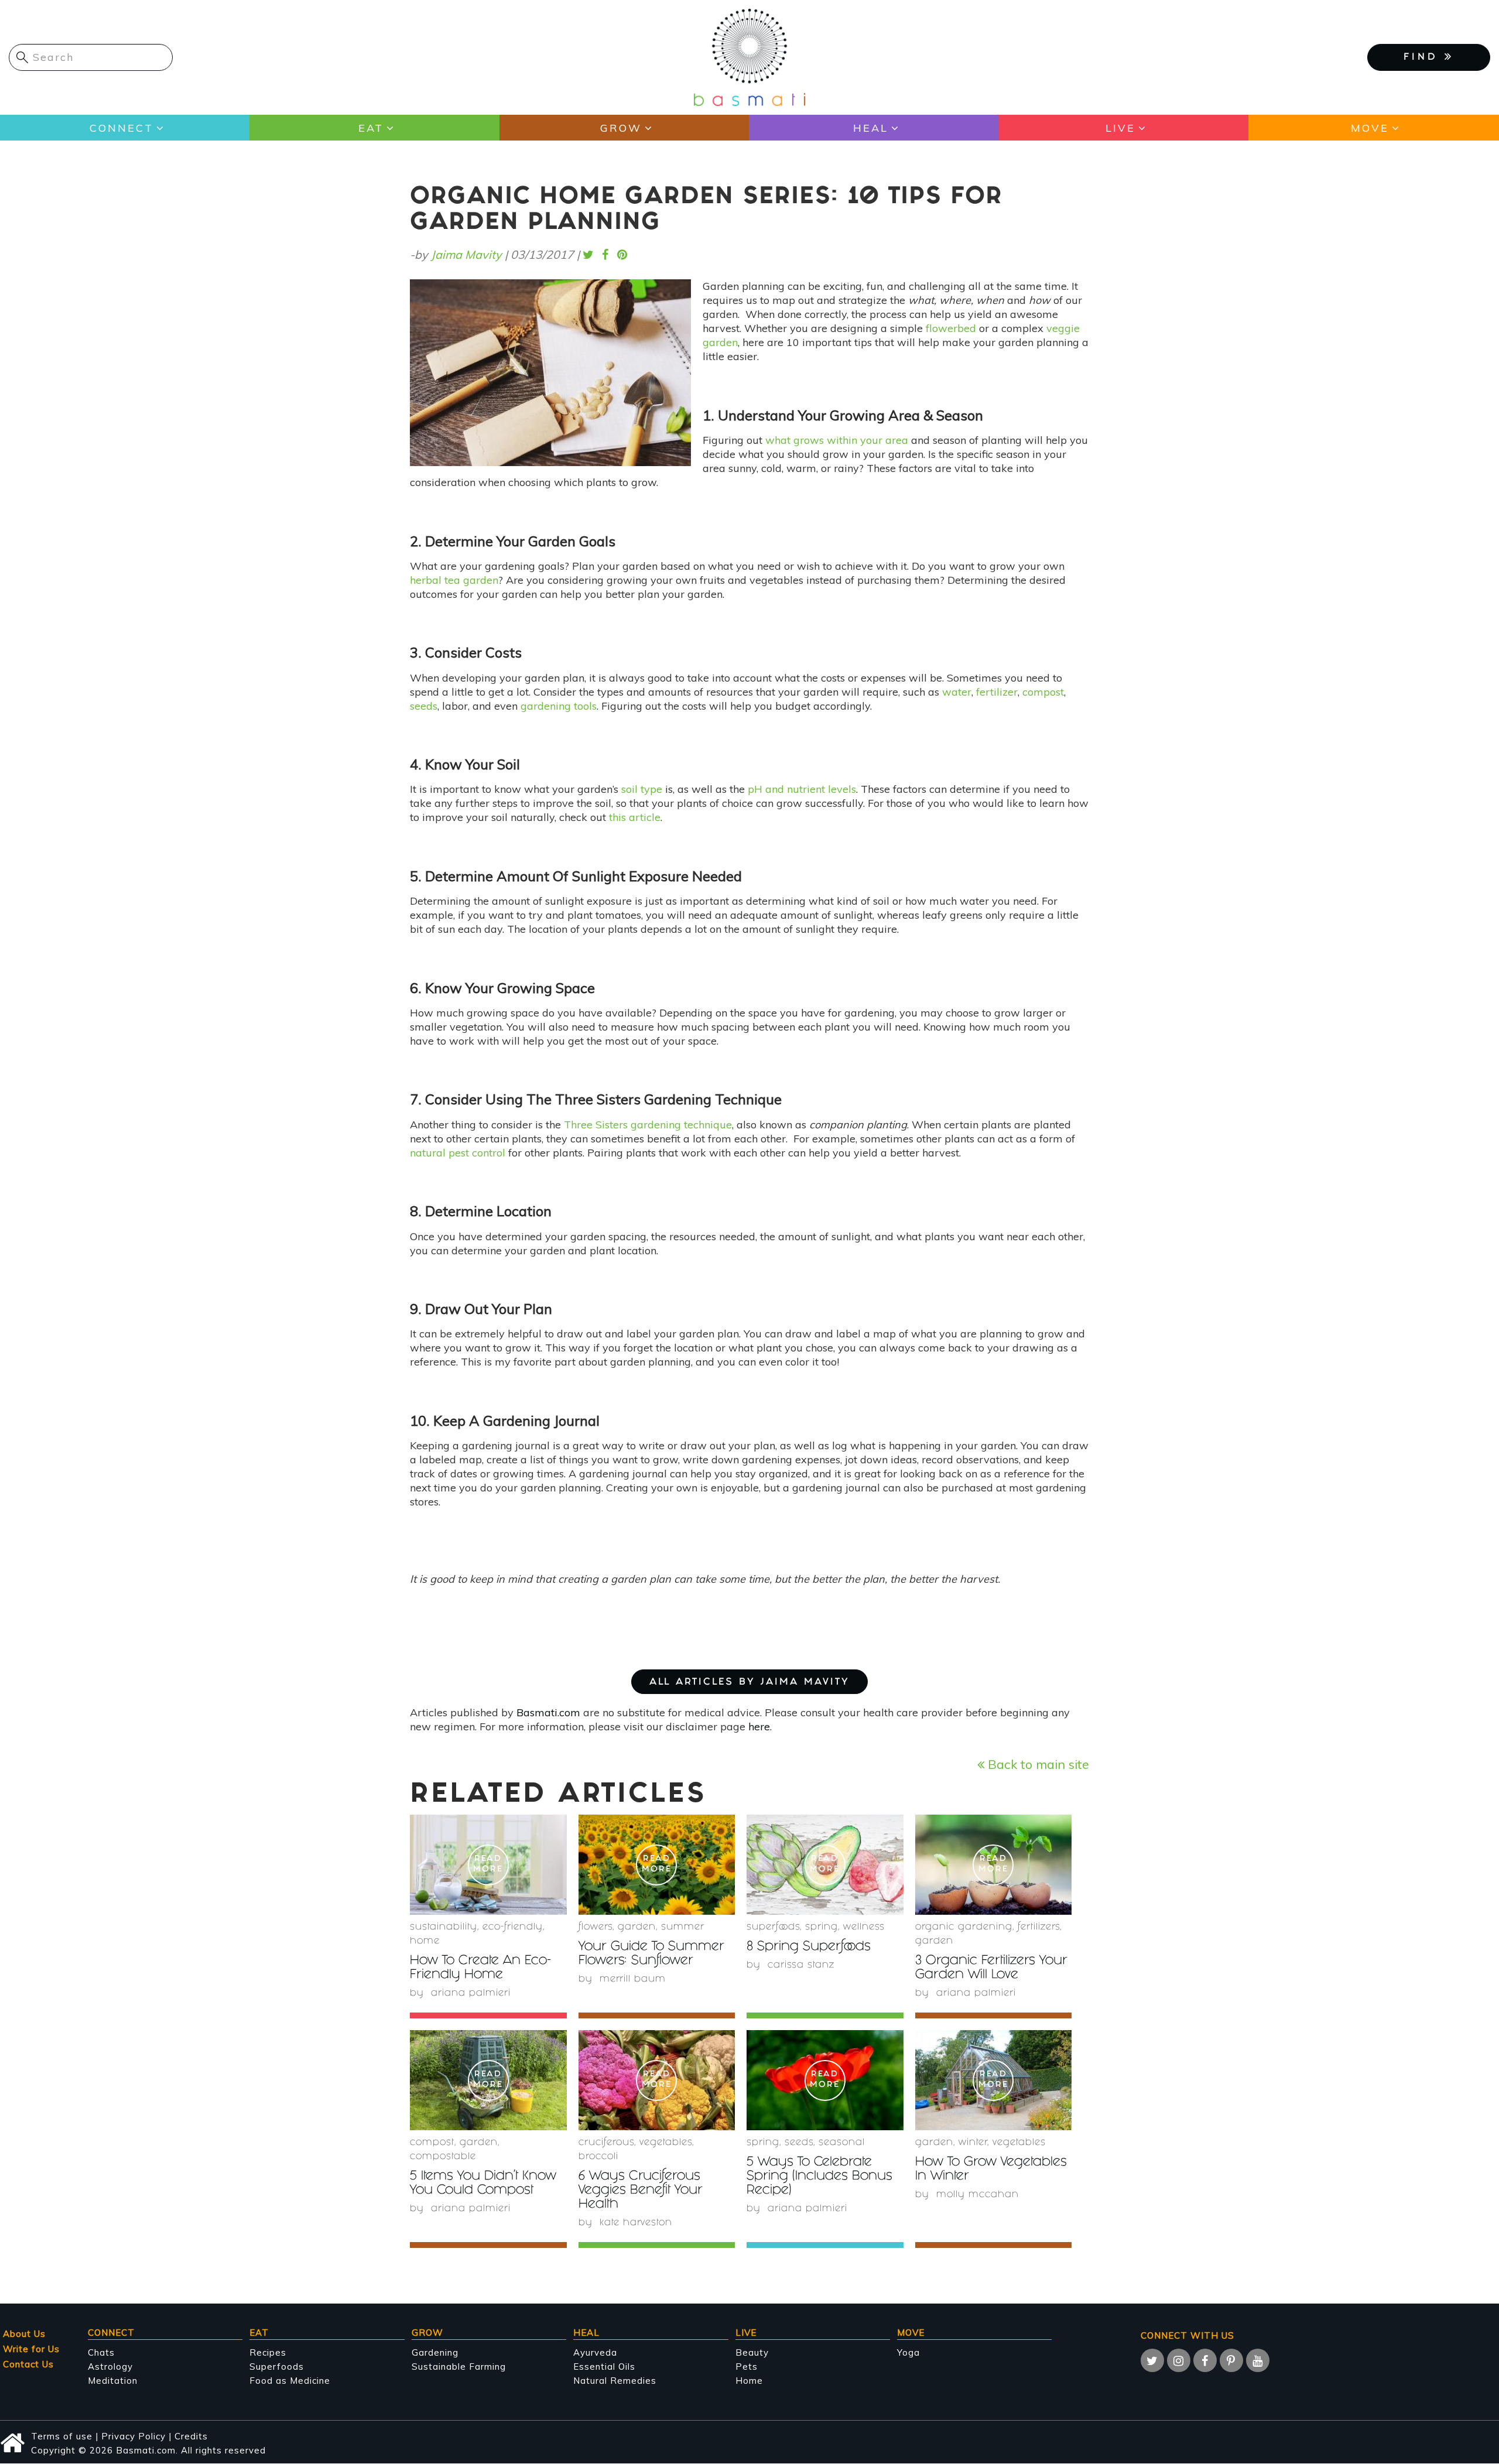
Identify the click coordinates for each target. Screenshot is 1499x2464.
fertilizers (1039, 1927)
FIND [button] (1424, 58)
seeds (424, 706)
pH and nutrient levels (802, 789)
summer (683, 1927)
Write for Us (31, 2349)
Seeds (799, 2143)
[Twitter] (1152, 2360)
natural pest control (458, 1153)
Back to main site (1037, 1764)
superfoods (773, 1927)
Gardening (435, 2352)
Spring (822, 1927)
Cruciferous (606, 2143)
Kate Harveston (636, 2223)
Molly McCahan (978, 2195)
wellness (864, 1927)
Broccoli (598, 2157)
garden (637, 1927)
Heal (871, 128)
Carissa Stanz (801, 1965)
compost (1043, 692)
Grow (621, 128)
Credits (191, 2436)
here (759, 1726)
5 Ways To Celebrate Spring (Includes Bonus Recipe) (819, 2177)
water (957, 692)
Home (425, 1941)
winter (973, 2143)
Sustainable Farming (459, 2367)
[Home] (749, 57)
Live (1120, 128)
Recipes (268, 2352)
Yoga (908, 2352)
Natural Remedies (615, 2381)
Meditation (113, 2381)
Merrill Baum (633, 1979)
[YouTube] (1258, 2360)
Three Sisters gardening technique (648, 1125)
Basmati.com (548, 1712)
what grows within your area (837, 440)
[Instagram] (1179, 2360)
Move (1370, 128)
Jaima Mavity (466, 254)
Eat (371, 128)
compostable (443, 2157)
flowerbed (951, 328)
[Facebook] (1205, 2360)
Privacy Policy (134, 2436)
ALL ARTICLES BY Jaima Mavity (749, 1683)
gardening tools (559, 706)
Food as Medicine (290, 2381)
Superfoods (277, 2367)
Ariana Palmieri (471, 1994)
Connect (122, 128)
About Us (24, 2334)
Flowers (596, 1927)
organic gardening (964, 1927)
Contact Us (28, 2364)
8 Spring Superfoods (809, 1947)
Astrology (110, 2367)
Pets (747, 2367)
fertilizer (997, 692)
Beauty (752, 2352)
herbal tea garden (454, 580)
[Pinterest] (1231, 2360)
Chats (101, 2352)
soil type (642, 789)
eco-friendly (513, 1927)
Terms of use (62, 2436)
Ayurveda (595, 2352)
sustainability (444, 1927)
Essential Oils (604, 2367)
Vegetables (666, 2143)
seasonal (842, 2143)
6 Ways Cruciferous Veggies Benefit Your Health (641, 2191)
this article (635, 817)
